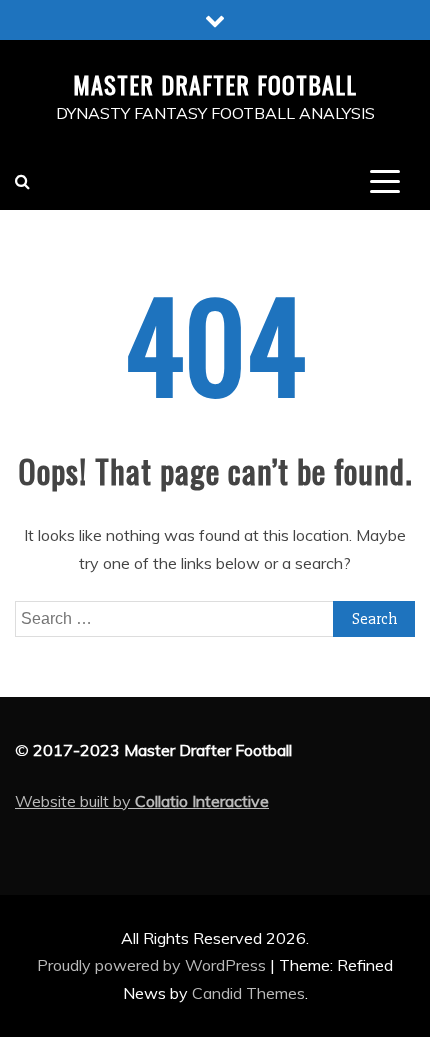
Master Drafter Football (215, 84)
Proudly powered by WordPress (153, 965)
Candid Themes (248, 993)
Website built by (142, 801)
